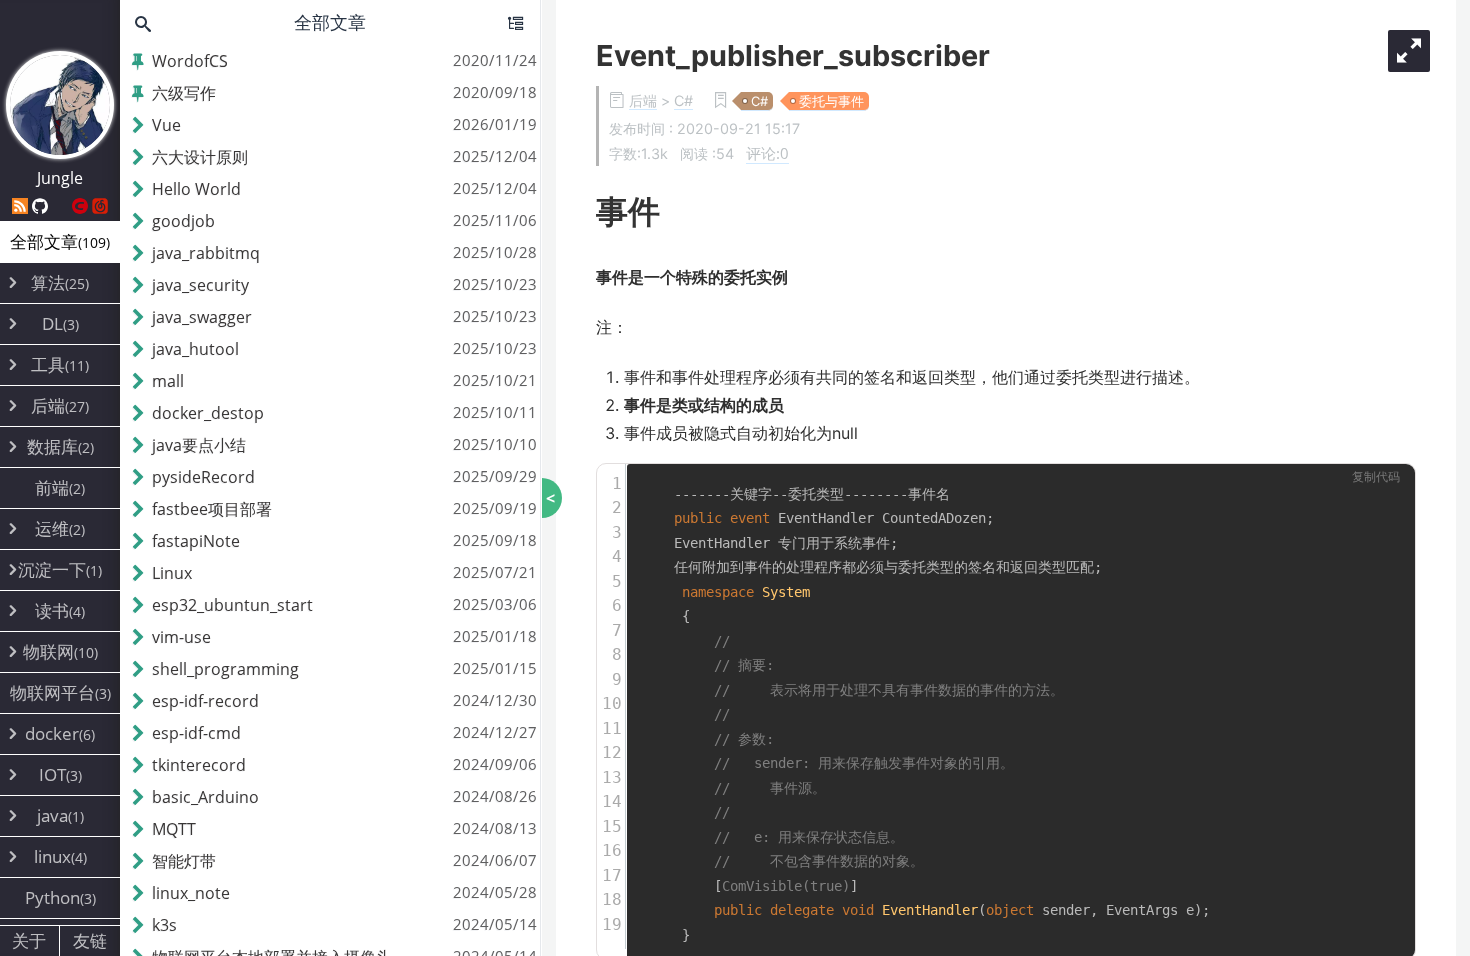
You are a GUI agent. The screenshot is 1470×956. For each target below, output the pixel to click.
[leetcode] (62, 206)
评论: (767, 153)
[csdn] (82, 206)
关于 (29, 940)
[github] (42, 206)
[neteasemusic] (100, 206)
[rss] (22, 206)
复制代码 (1376, 477)
